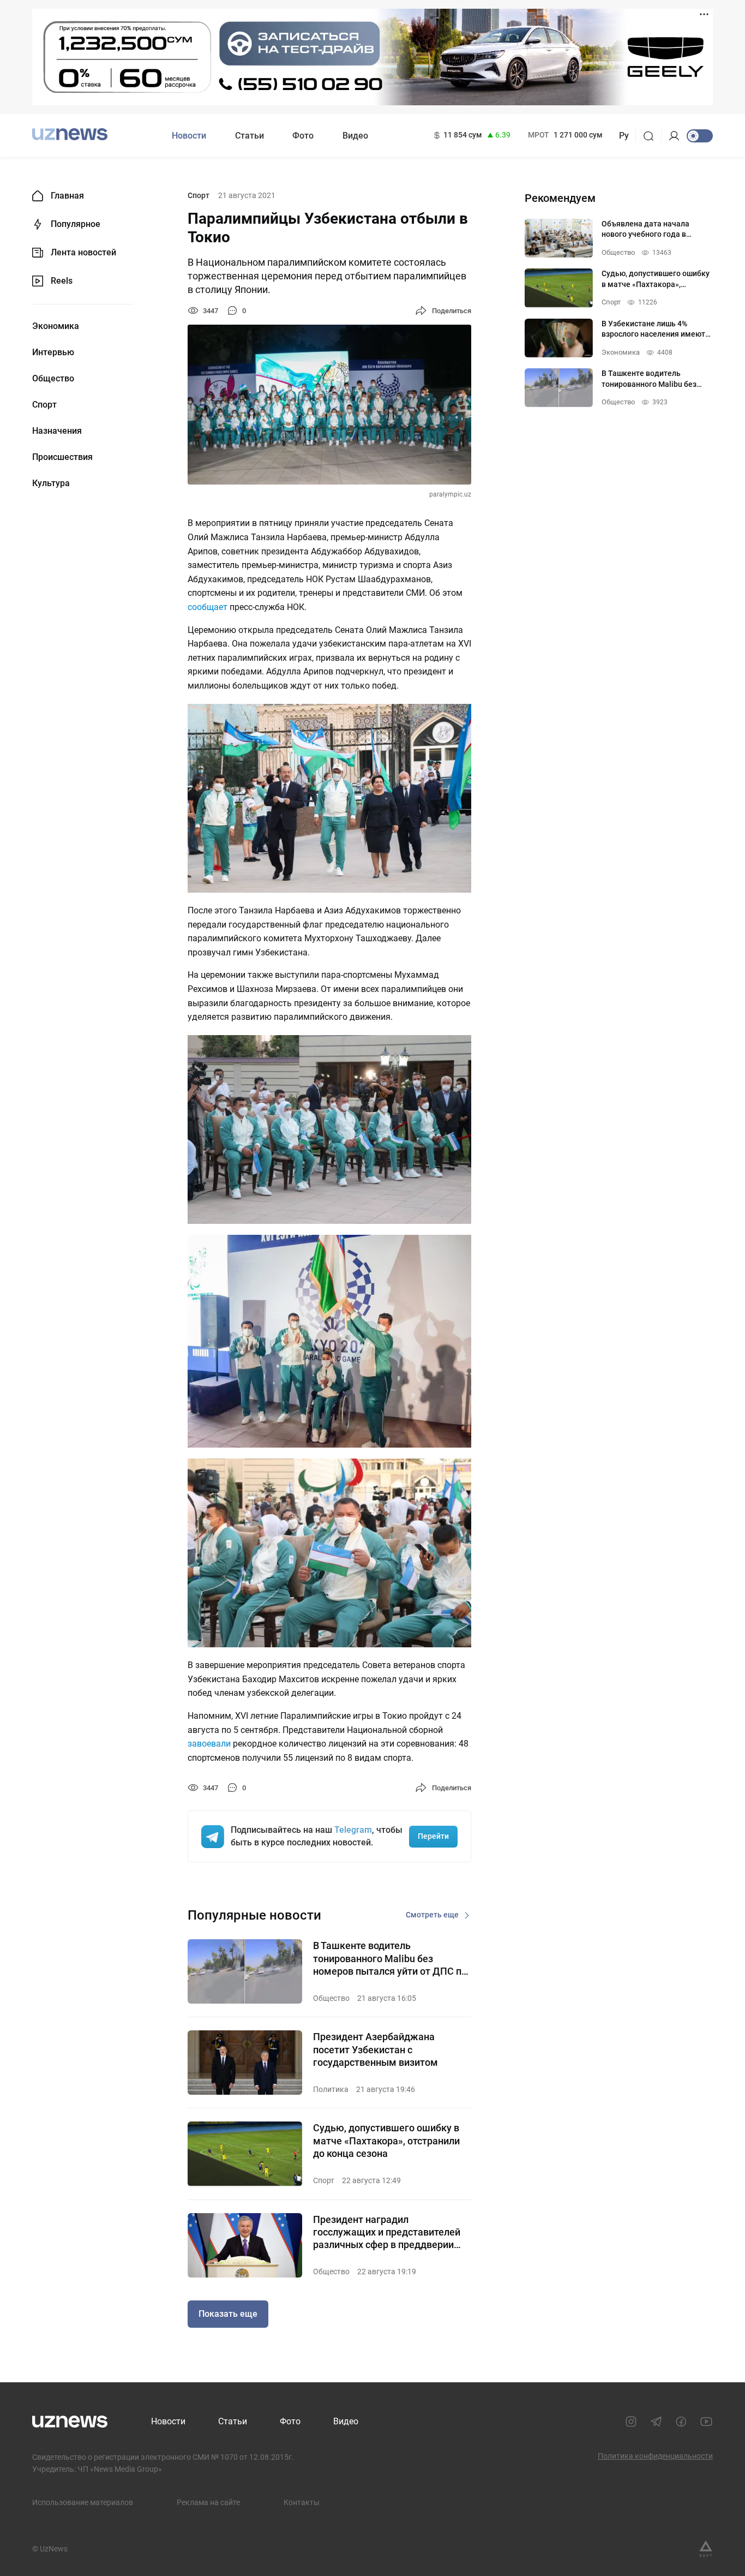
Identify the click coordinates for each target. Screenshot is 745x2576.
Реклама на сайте (208, 2502)
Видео (355, 136)
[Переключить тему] (700, 136)
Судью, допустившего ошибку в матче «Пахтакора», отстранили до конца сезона (386, 2141)
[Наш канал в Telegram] (656, 2422)
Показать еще (228, 2314)
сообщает (208, 607)
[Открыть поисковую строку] (652, 136)
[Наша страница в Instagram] (631, 2422)
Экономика (56, 326)
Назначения (57, 431)
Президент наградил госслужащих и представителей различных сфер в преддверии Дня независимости (387, 2233)
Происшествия (62, 457)
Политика (331, 2089)
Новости (189, 136)
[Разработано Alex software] (706, 2549)
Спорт (44, 405)
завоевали (209, 1744)
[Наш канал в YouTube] (706, 2422)
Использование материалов (83, 2502)
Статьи (250, 136)
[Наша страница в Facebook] (681, 2422)
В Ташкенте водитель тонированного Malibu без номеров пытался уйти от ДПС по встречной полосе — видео (390, 1959)
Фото (303, 136)
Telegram (353, 1830)
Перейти (433, 1836)
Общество (53, 379)
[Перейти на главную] (70, 135)
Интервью (53, 352)
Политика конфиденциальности (655, 2456)
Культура (51, 483)
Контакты (302, 2502)
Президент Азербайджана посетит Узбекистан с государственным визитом (375, 2049)
